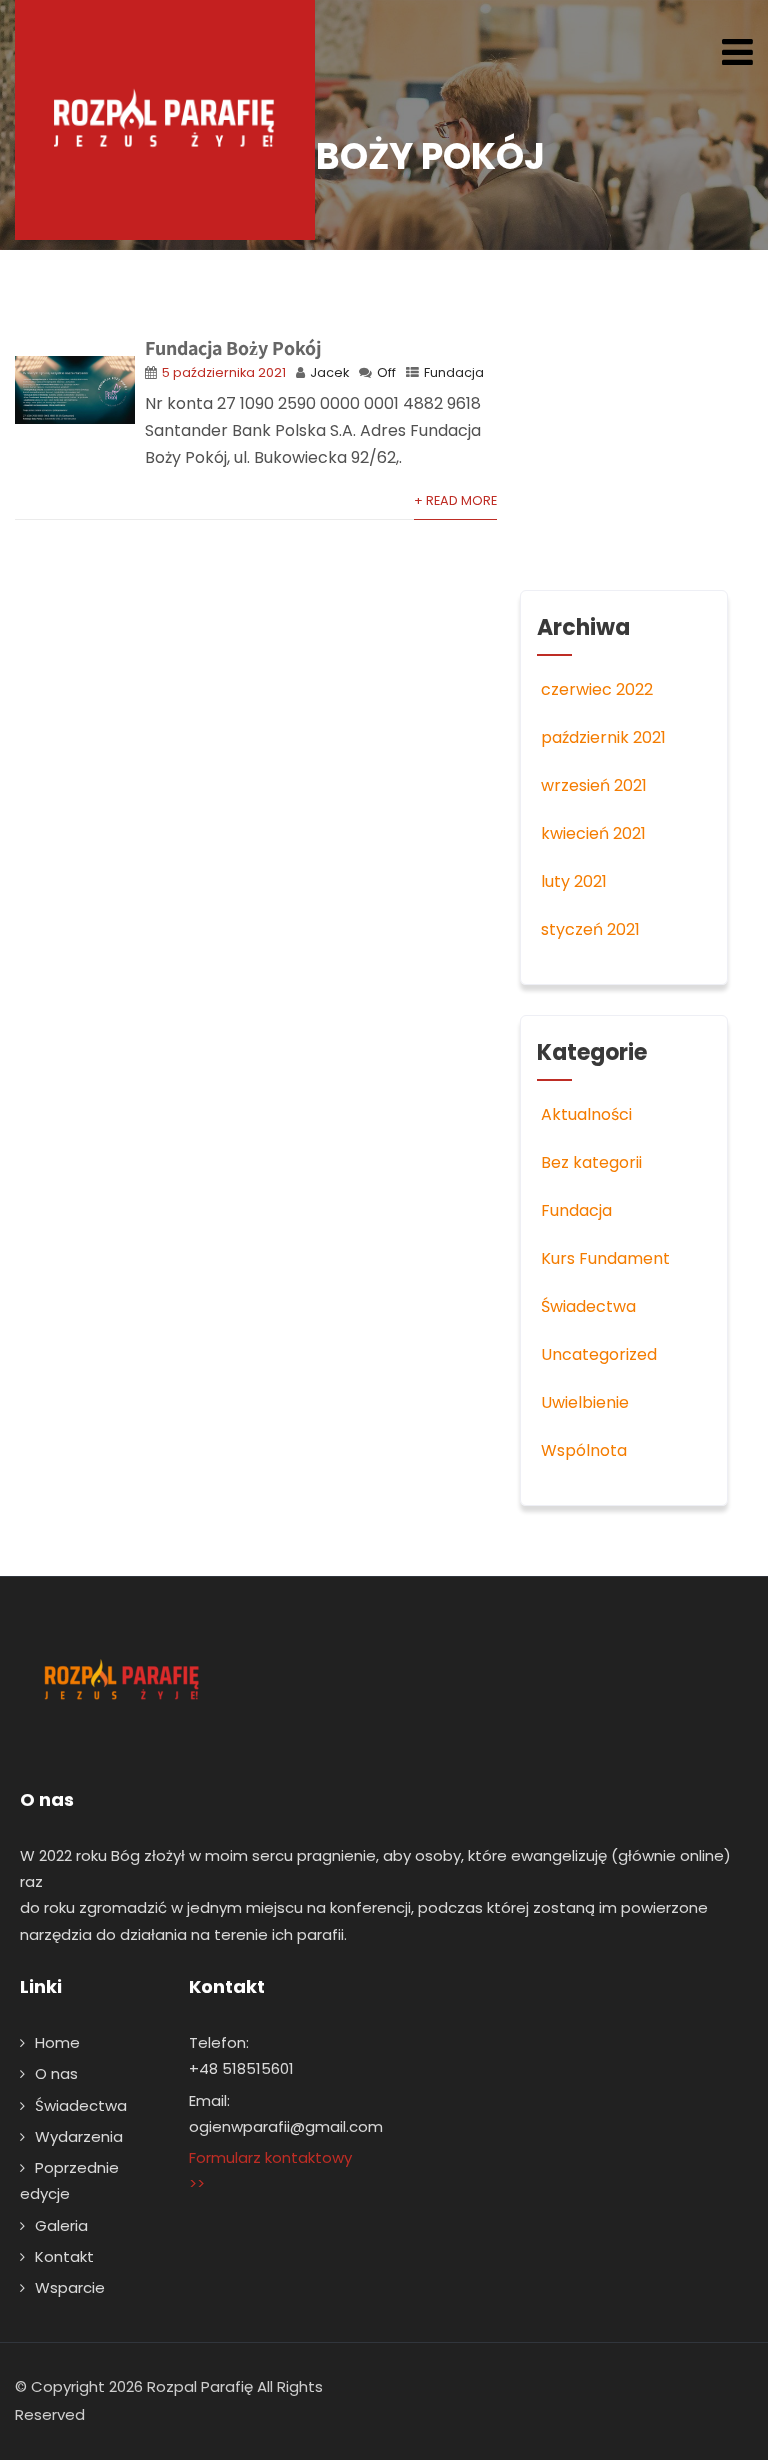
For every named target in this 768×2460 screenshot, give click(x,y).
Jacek (329, 372)
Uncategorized (599, 1354)
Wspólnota (584, 1450)
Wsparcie (70, 2287)
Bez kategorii (591, 1162)
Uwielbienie (585, 1402)
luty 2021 (574, 881)
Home (57, 2042)
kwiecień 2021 (593, 833)
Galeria (61, 2225)
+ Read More (455, 500)
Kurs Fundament (605, 1258)
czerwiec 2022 (597, 689)
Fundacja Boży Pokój (233, 348)
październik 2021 (603, 737)
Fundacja (454, 372)
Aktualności (586, 1114)
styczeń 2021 (590, 929)
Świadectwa (588, 1306)
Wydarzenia (79, 2136)
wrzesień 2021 (594, 785)
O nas (56, 2073)
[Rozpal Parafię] (165, 120)
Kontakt (64, 2256)
